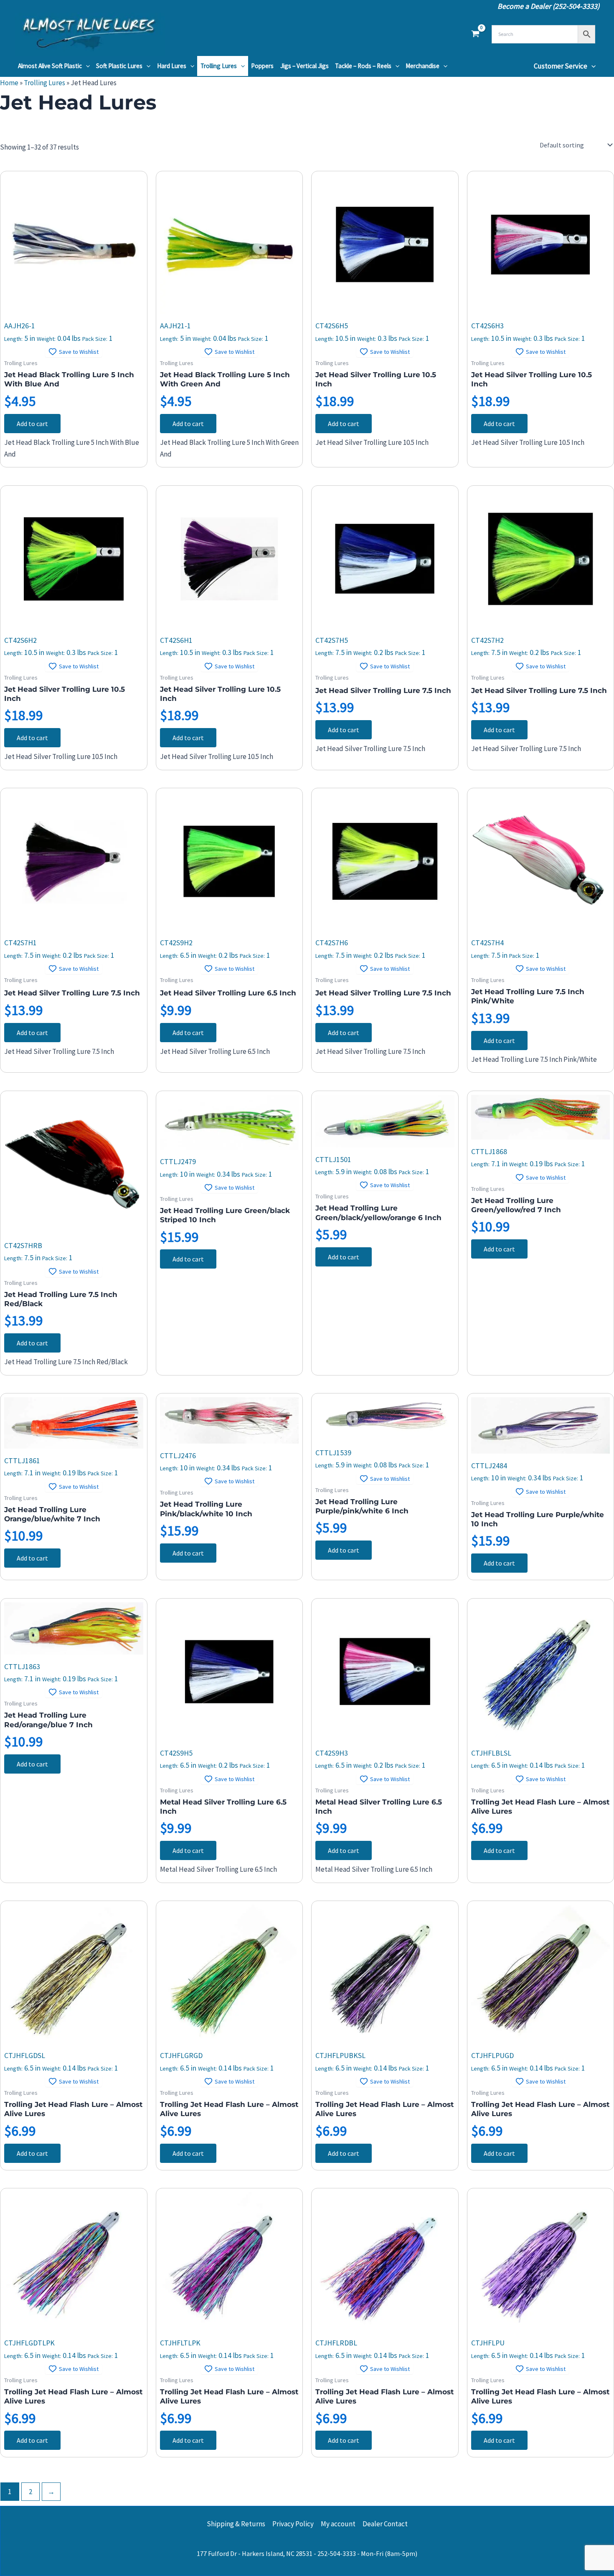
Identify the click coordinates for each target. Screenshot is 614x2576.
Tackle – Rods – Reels (363, 66)
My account (338, 2524)
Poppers (262, 66)
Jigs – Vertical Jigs (304, 66)
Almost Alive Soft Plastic (50, 66)
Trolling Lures (219, 66)
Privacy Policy (293, 2524)
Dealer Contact (385, 2524)
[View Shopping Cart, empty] (475, 34)
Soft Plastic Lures (119, 66)
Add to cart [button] (32, 424)
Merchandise (422, 66)
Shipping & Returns (236, 2524)
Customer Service (561, 66)
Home (9, 83)
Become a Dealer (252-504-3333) (548, 6)
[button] (86, 66)
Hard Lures (172, 66)
